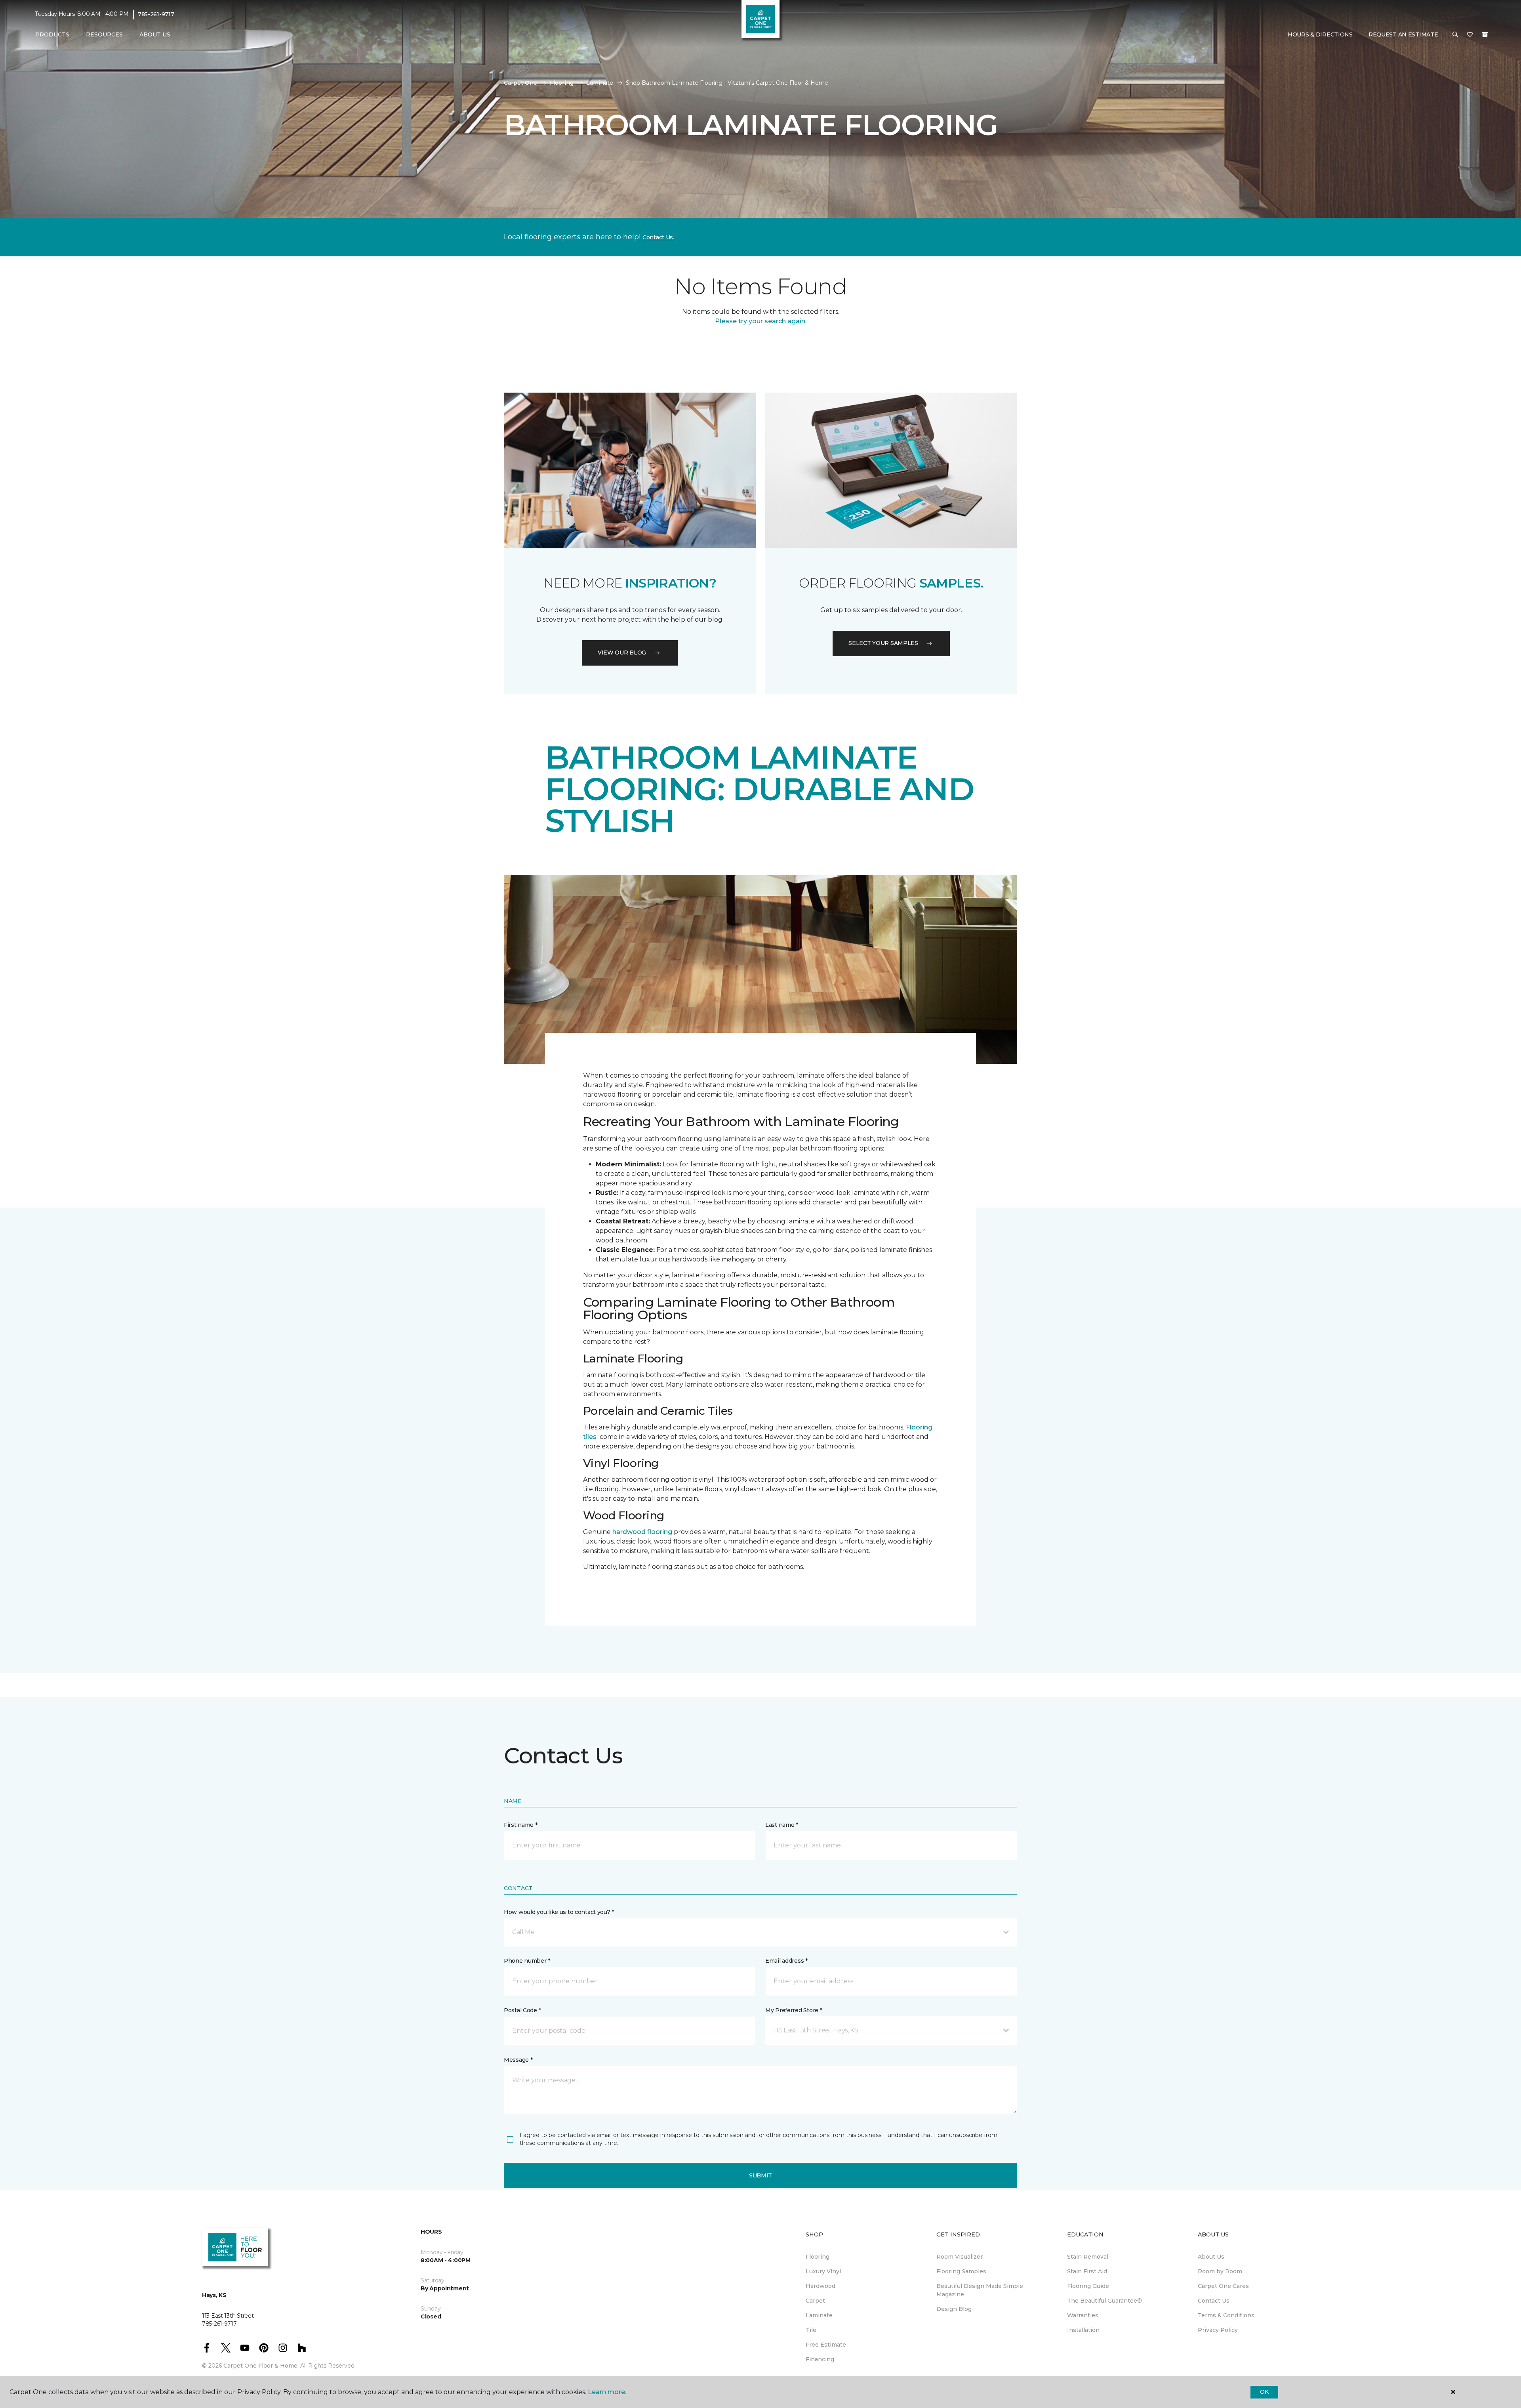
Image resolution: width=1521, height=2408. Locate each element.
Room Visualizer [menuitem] (960, 2257)
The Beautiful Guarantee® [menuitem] (1105, 2301)
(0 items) (1485, 34)
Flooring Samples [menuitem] (961, 2271)
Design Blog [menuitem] (954, 2309)
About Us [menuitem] (1211, 2257)
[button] (1455, 35)
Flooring (562, 83)
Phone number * (527, 1961)
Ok (1264, 2392)
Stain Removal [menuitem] (1088, 2257)
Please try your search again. (761, 321)
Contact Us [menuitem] (1214, 2301)
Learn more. (607, 2392)
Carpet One (520, 83)
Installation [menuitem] (1083, 2330)
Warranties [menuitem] (1083, 2315)
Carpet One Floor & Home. (261, 2366)
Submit (760, 2175)
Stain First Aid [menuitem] (1087, 2271)
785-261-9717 (156, 14)
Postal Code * (522, 2010)
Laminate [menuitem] (819, 2315)
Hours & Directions (1320, 34)
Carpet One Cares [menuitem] (1223, 2286)
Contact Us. (658, 237)
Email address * (786, 1961)
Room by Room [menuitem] (1220, 2271)
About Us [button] (155, 34)
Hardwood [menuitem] (821, 2286)
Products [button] (52, 34)
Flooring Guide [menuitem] (1088, 2286)
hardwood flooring (642, 1532)
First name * (521, 1825)
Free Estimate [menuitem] (826, 2345)
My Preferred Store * (794, 2010)
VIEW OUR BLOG (622, 653)
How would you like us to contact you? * (559, 1912)
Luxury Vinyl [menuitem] (823, 2271)
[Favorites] (1470, 35)
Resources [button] (104, 34)
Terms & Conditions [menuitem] (1226, 2315)
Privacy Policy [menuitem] (1218, 2330)
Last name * (782, 1825)
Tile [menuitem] (811, 2330)
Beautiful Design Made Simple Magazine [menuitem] (980, 2290)
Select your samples (883, 643)
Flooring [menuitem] (818, 2257)
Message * (518, 2060)
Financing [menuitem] (820, 2359)
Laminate (600, 83)
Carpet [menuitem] (815, 2301)
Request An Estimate (1403, 34)
